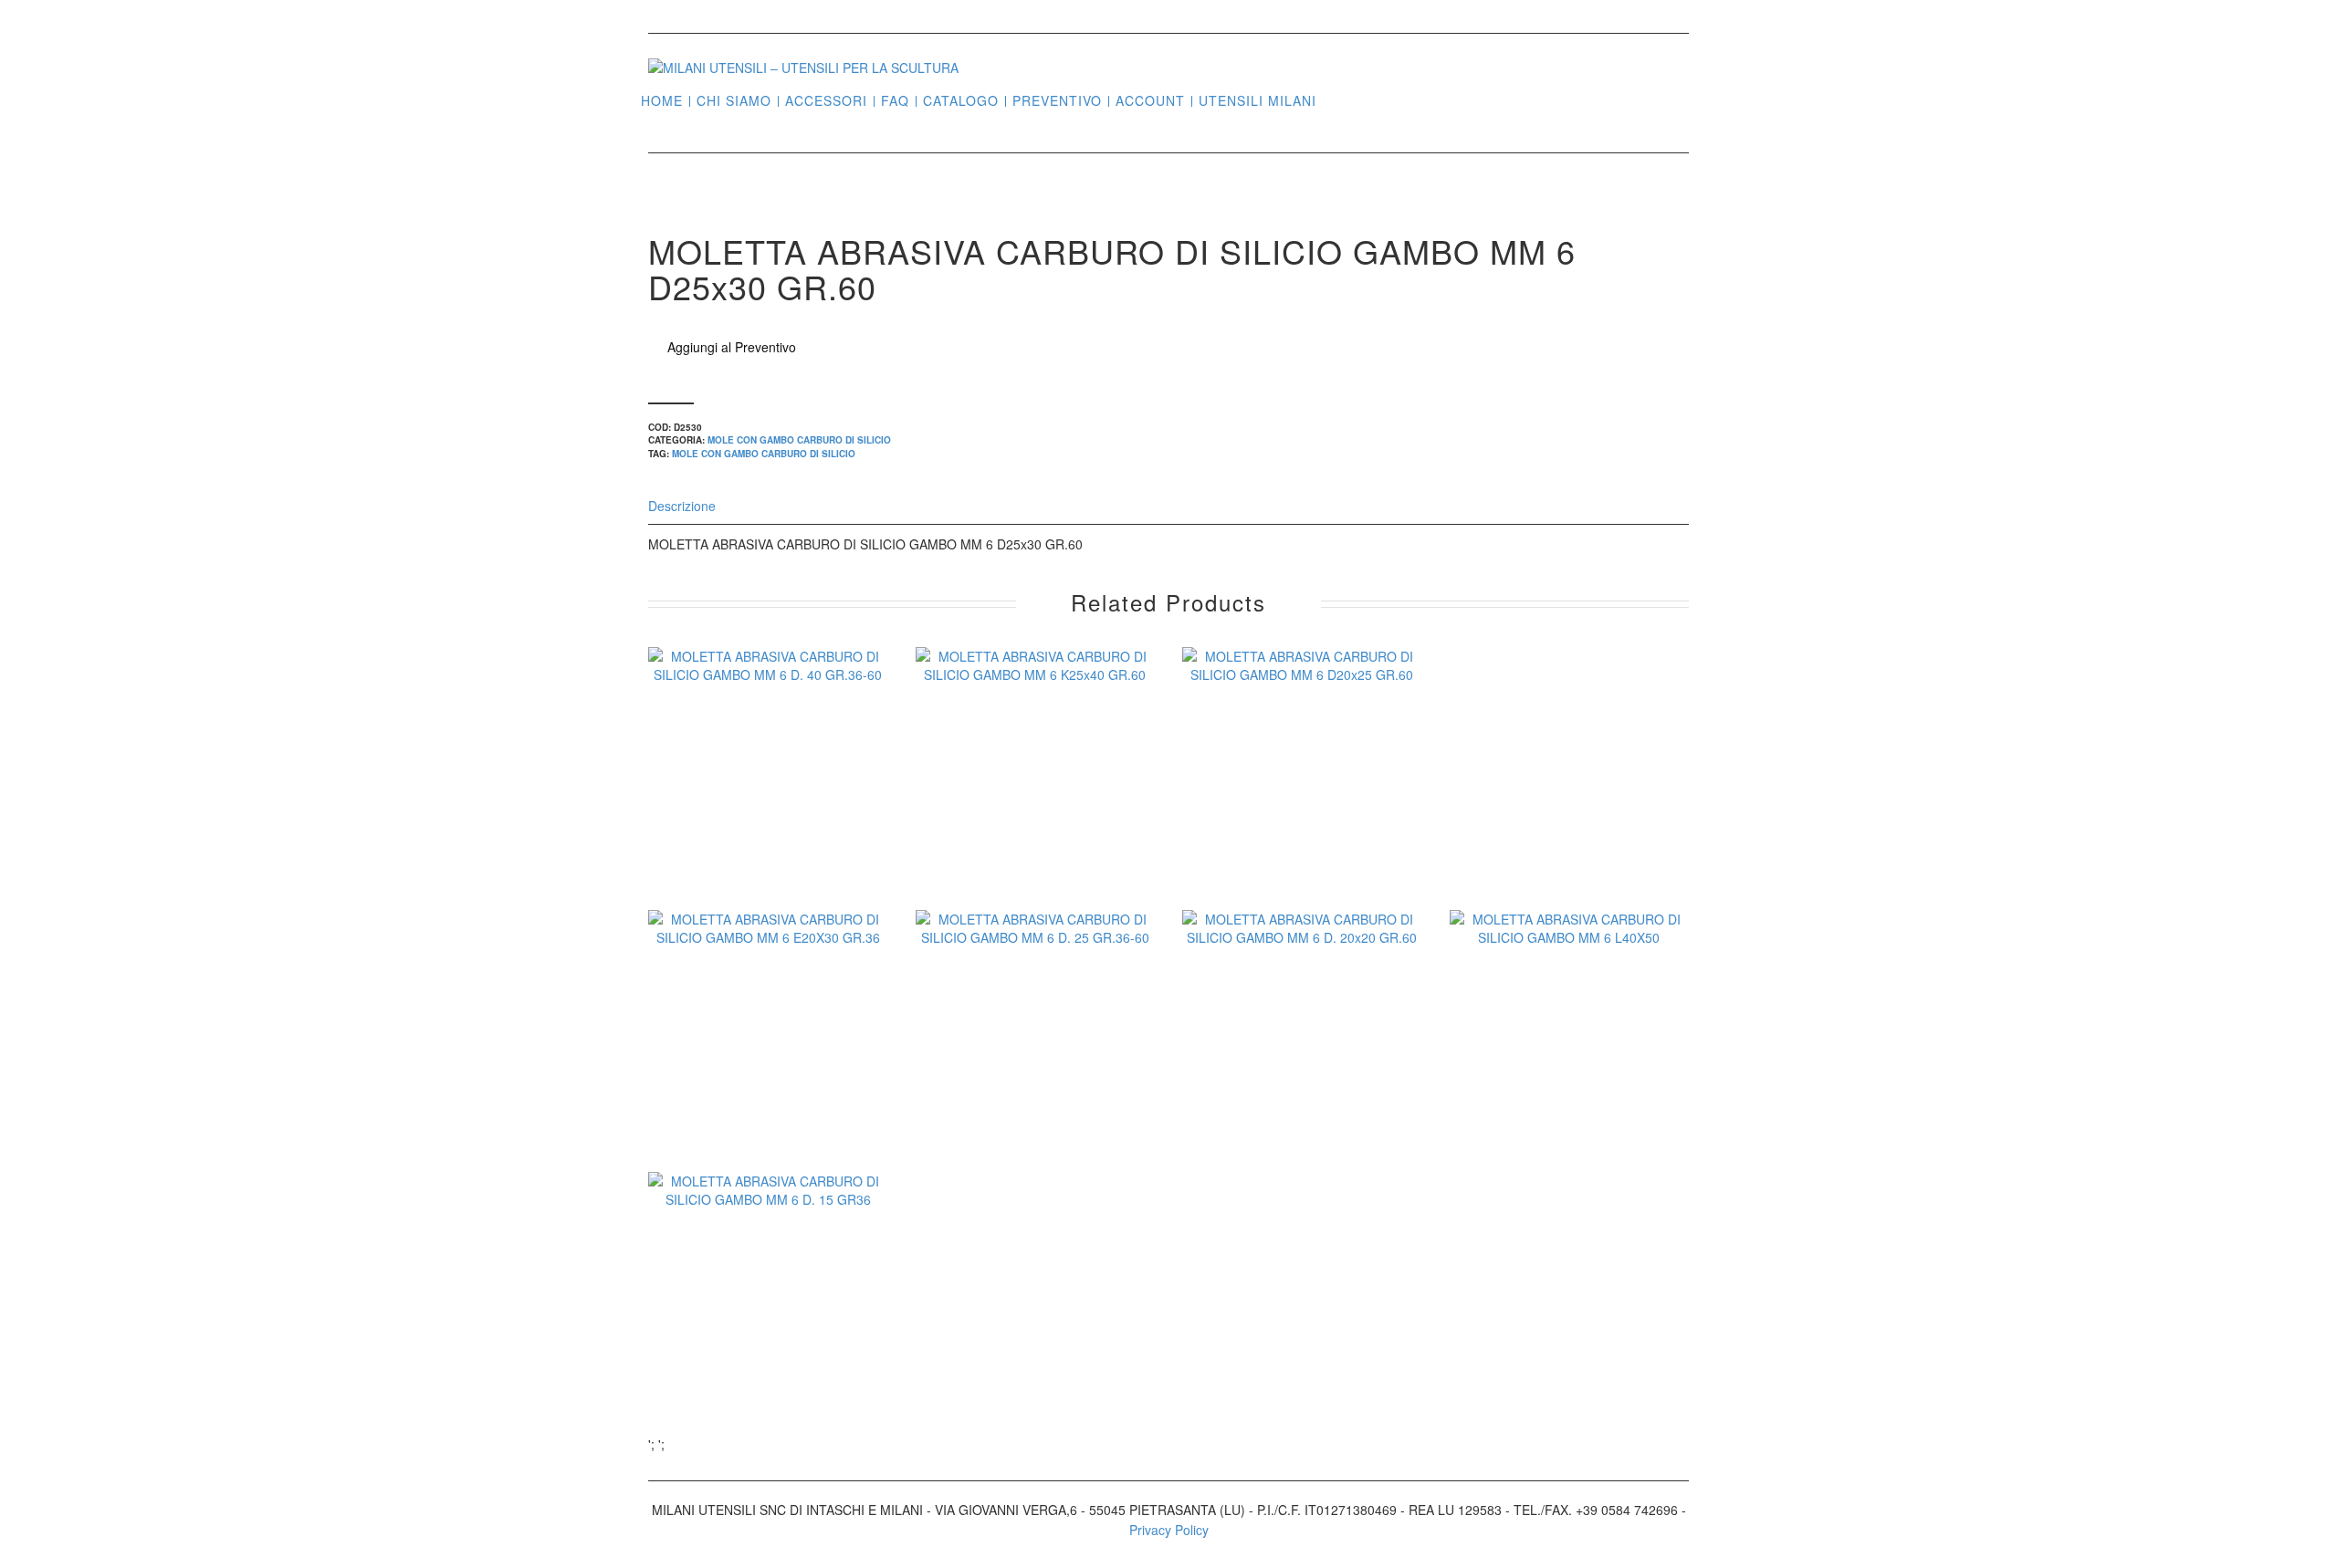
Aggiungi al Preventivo (732, 347)
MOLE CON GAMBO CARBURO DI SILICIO (799, 440)
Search (1337, 99)
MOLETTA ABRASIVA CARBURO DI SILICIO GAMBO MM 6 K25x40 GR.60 (1035, 833)
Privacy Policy (1169, 1530)
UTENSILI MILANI (1258, 101)
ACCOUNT (1150, 101)
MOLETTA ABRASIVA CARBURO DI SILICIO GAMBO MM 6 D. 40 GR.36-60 (768, 845)
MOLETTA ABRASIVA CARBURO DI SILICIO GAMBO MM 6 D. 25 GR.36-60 (1035, 1108)
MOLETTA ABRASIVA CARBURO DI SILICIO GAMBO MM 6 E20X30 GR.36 (768, 1108)
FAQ (895, 101)
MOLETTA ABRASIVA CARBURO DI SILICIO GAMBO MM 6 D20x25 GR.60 (1302, 833)
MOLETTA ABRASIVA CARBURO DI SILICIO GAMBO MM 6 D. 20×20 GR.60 (1302, 1108)
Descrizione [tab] (682, 506)
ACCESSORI (826, 101)
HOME (662, 101)
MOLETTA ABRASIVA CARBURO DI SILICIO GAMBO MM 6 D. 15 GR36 (768, 1358)
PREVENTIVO (1057, 101)
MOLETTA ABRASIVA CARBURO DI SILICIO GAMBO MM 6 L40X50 (1569, 1096)
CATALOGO (961, 101)
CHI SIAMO (734, 101)
